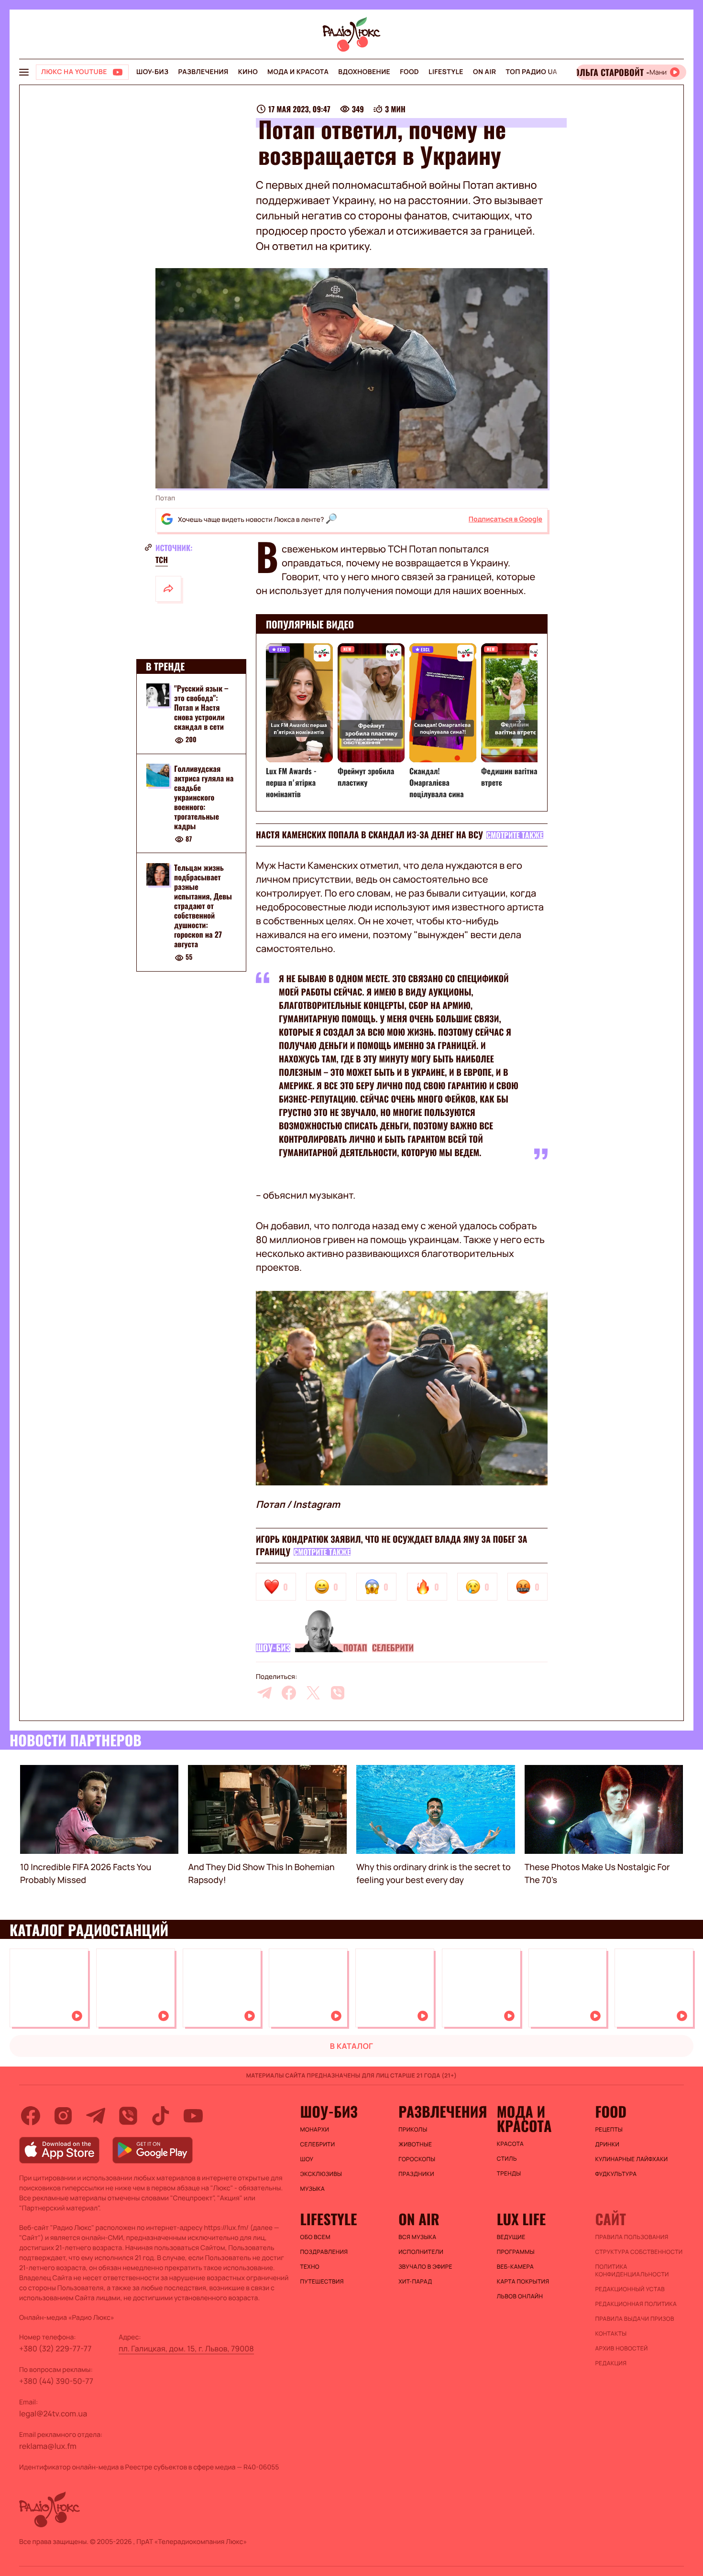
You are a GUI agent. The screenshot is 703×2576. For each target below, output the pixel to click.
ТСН (162, 560)
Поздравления (324, 2252)
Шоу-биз (152, 72)
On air (484, 72)
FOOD (409, 72)
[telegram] (264, 1693)
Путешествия (322, 2282)
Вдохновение (364, 72)
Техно (310, 2267)
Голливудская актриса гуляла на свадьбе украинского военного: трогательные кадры (204, 797)
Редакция (611, 2363)
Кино (248, 72)
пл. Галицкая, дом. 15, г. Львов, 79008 (186, 2349)
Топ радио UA (531, 72)
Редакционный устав (630, 2289)
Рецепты (609, 2130)
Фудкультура (616, 2174)
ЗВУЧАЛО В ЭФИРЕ (425, 2267)
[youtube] (193, 2116)
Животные (415, 2144)
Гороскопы (417, 2159)
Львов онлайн (520, 2296)
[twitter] (313, 1693)
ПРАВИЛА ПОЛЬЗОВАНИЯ (632, 2237)
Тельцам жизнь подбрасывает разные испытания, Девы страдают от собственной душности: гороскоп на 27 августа (203, 906)
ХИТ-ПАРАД (415, 2282)
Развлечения (203, 72)
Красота (510, 2144)
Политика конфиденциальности (632, 2271)
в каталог (352, 2046)
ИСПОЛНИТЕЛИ (421, 2252)
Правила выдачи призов (634, 2319)
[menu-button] (24, 72)
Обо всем (315, 2237)
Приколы (413, 2130)
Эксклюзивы (321, 2174)
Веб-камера (515, 2267)
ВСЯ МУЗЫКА (417, 2237)
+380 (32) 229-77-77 (55, 2349)
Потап (355, 1648)
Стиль (507, 2159)
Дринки (607, 2144)
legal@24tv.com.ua (53, 2414)
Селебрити (393, 1648)
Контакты (611, 2334)
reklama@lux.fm (48, 2446)
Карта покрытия (523, 2282)
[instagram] (63, 2116)
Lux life (521, 2219)
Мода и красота (298, 72)
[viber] (338, 1693)
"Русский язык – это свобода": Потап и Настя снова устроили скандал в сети (201, 707)
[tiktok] (161, 2116)
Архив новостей (621, 2349)
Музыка (313, 2189)
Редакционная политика (636, 2304)
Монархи (315, 2130)
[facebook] (289, 1693)
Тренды (509, 2174)
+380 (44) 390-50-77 (56, 2381)
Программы (516, 2252)
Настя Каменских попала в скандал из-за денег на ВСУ (369, 835)
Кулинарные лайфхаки (631, 2159)
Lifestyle (446, 72)
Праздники (416, 2174)
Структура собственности (639, 2252)
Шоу (307, 2159)
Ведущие (511, 2237)
